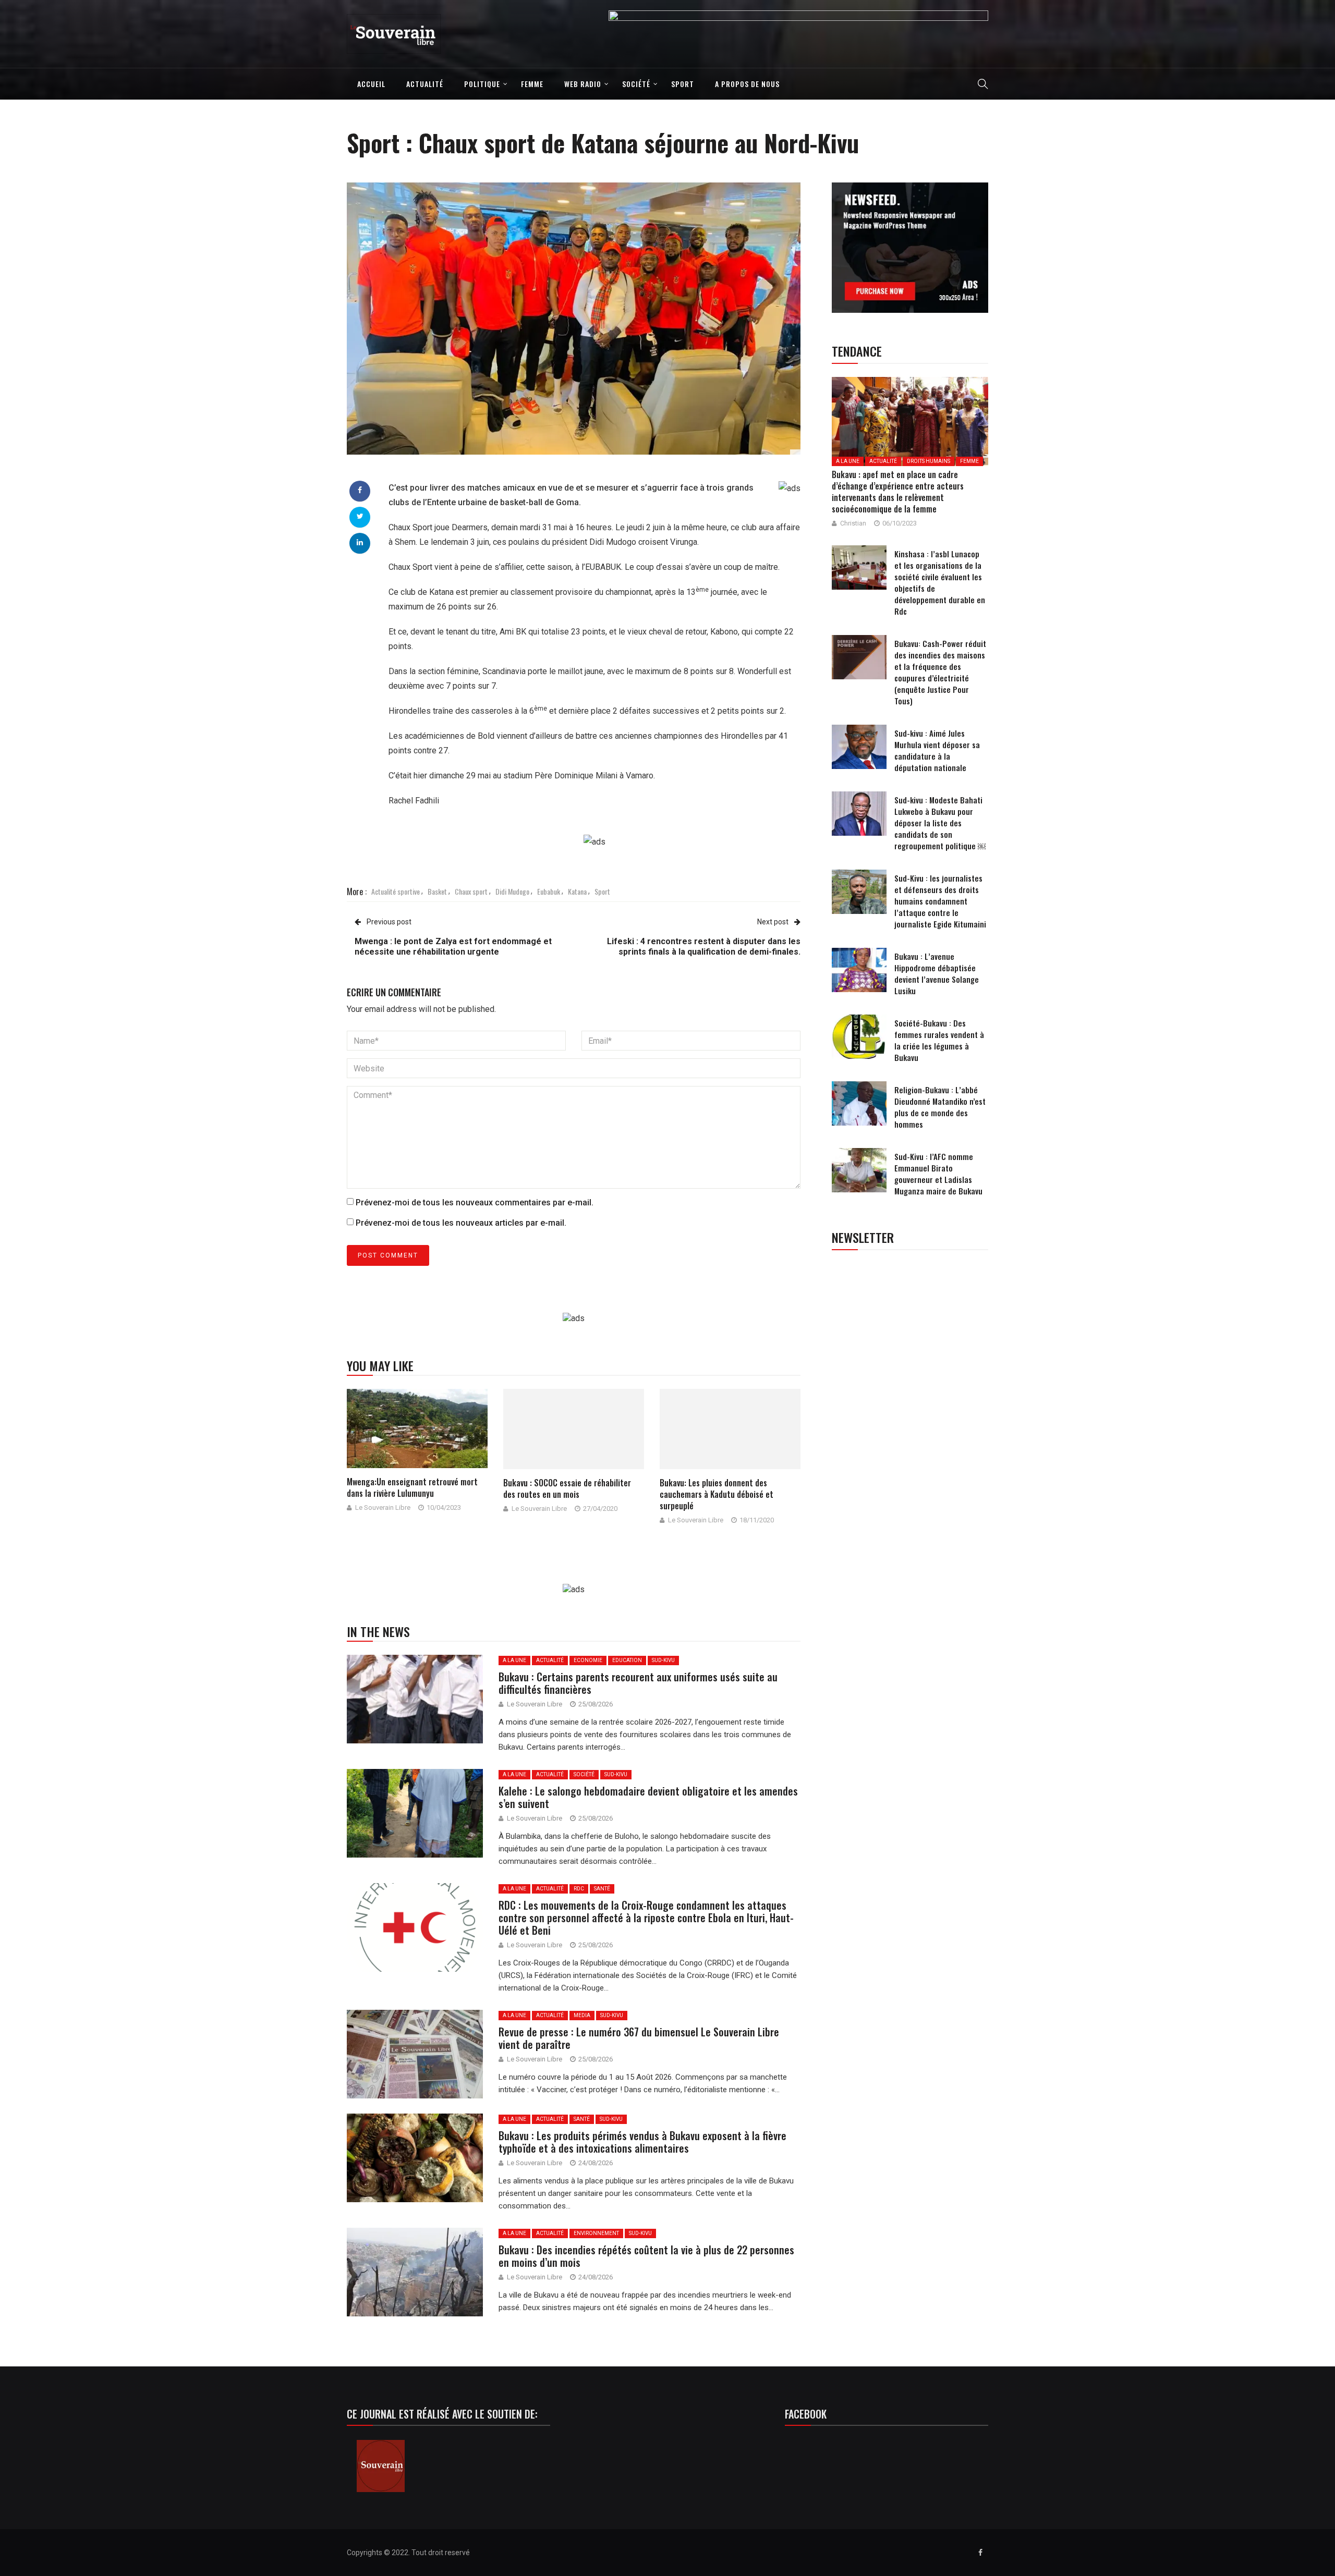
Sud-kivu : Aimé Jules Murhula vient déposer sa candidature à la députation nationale (937, 750)
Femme (532, 84)
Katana (577, 891)
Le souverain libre (383, 1507)
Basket (437, 891)
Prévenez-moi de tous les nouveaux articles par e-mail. (461, 1223)
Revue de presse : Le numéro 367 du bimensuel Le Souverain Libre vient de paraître (639, 2038)
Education (627, 1660)
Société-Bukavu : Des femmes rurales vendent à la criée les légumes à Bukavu (939, 1040)
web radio (583, 84)
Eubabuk (549, 891)
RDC (579, 1889)
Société (636, 84)
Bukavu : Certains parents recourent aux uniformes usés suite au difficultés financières (638, 1683)
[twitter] (360, 516)
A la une (514, 1660)
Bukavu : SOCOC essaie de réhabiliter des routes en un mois (567, 1488)
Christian (853, 523)
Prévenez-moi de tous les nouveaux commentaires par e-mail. (475, 1202)
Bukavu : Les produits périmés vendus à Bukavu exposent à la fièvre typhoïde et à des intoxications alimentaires (642, 2142)
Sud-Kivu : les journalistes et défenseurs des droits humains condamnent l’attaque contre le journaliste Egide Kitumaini (940, 901)
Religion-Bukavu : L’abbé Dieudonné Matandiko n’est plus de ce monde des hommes (940, 1107)
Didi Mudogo (512, 891)
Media (582, 2015)
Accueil (371, 84)
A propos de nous (747, 84)
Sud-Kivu (663, 1660)
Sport (683, 84)
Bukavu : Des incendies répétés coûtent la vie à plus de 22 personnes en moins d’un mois (646, 2256)
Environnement (596, 2233)
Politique (482, 84)
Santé (602, 1889)
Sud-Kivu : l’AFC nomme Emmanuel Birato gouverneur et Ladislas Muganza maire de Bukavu (938, 1174)
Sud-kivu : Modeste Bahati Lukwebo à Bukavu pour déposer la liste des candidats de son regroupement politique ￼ (940, 823)
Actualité (425, 84)
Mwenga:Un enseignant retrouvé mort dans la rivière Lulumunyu (412, 1487)
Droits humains (929, 461)
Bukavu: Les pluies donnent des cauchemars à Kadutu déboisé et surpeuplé (717, 1494)
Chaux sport (471, 891)
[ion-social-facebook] (980, 2553)
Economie (588, 1660)
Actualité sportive (396, 891)
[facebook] (360, 490)
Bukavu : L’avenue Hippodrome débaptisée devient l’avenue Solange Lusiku (937, 973)
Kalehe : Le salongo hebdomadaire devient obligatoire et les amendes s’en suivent (648, 1797)
